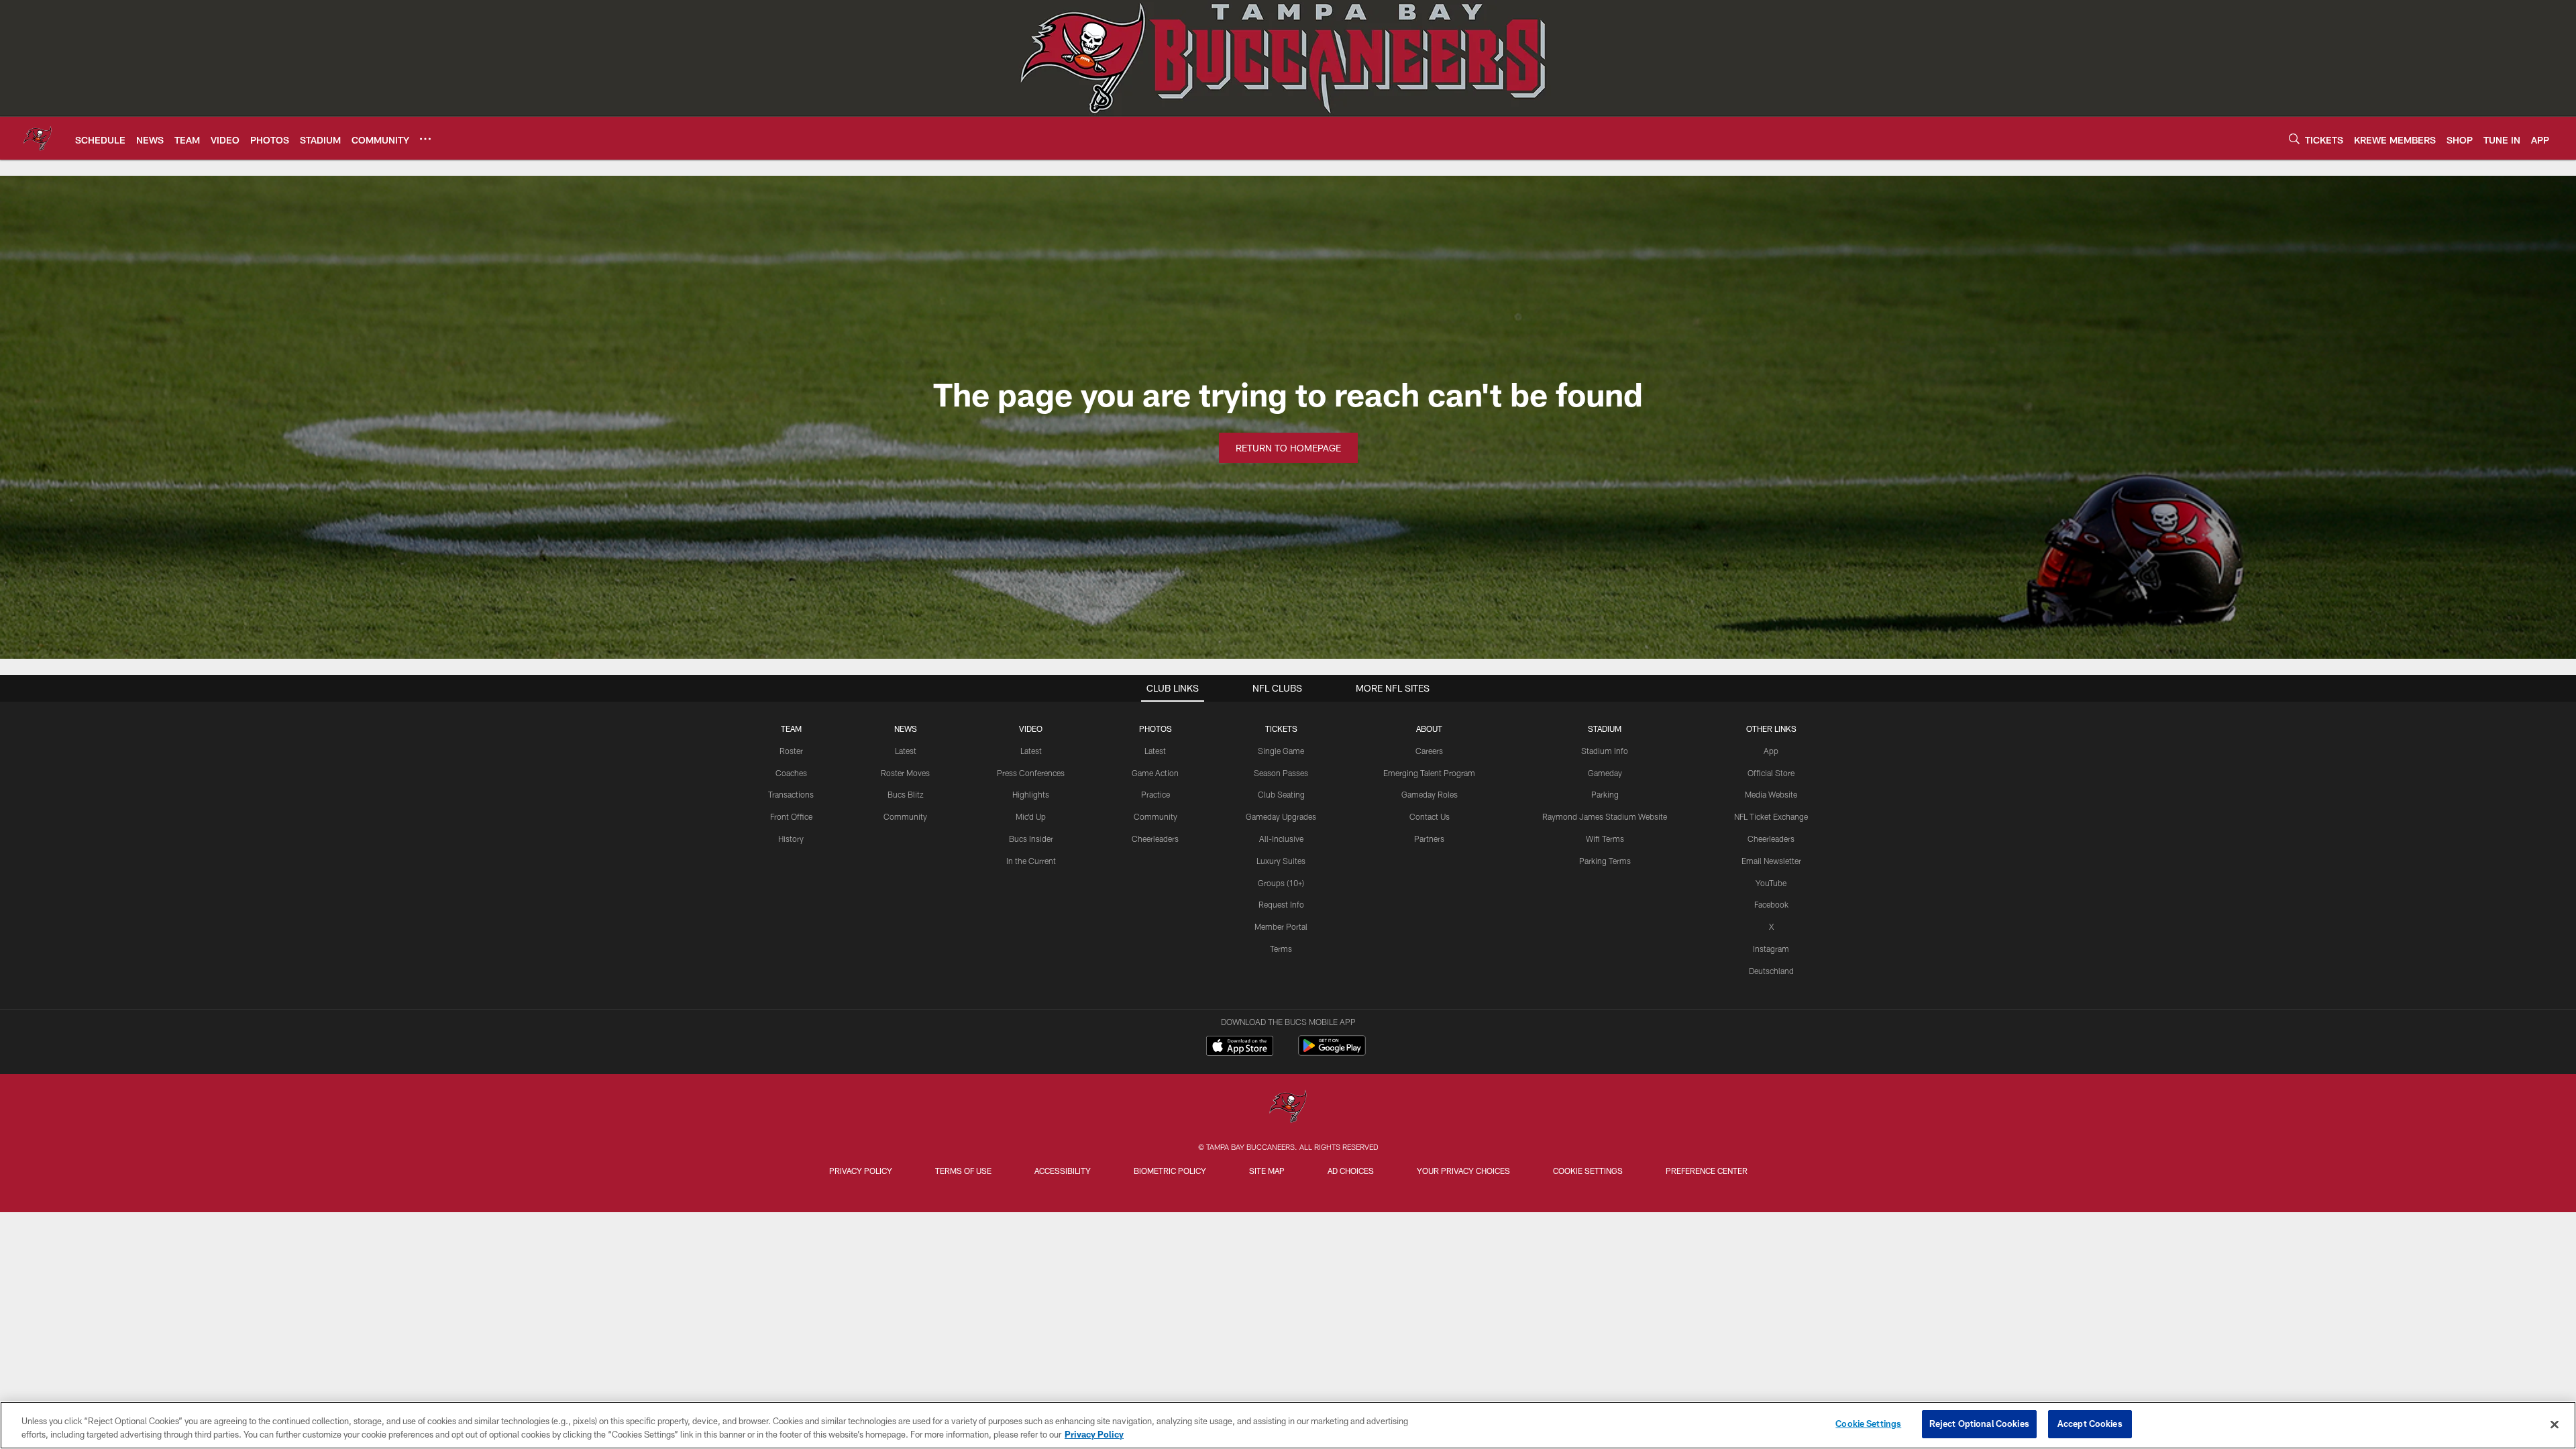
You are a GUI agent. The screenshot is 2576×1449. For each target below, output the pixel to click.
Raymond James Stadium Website (1605, 816)
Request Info (1281, 904)
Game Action (1155, 773)
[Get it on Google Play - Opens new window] (1332, 1052)
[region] (1288, 1425)
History (791, 839)
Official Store (1771, 773)
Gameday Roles (1430, 794)
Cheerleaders (1155, 839)
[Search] (2294, 139)
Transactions (791, 794)
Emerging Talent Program (1429, 773)
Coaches (791, 773)
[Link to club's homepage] (38, 138)
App (1771, 751)
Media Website (1771, 794)
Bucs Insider (1031, 839)
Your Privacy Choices (1463, 1171)
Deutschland (1771, 971)
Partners (1429, 839)
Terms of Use (963, 1171)
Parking (1605, 794)
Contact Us (1430, 816)
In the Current (1031, 861)
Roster (791, 751)
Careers (1429, 751)
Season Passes (1281, 773)
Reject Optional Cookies (1979, 1424)
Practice (1156, 794)
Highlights (1031, 794)
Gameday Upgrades (1281, 816)
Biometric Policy (1170, 1171)
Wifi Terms (1605, 839)
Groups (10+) (1281, 883)
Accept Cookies (2090, 1424)
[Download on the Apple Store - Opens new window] (1240, 1047)
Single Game (1281, 751)
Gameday (1605, 773)
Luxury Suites (1281, 861)
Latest (906, 751)
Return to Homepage (1288, 448)
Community (905, 816)
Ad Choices (1351, 1171)
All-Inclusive (1281, 839)
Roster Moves (905, 773)
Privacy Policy (861, 1171)
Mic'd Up (1031, 816)
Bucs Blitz (906, 794)
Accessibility (1063, 1171)
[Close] (2555, 1424)
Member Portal (1281, 926)
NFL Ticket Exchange (1771, 816)
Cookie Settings (1588, 1171)
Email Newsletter (1771, 861)
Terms (1281, 949)
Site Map (1267, 1171)
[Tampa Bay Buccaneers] (1288, 1108)
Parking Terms (1605, 861)
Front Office (791, 816)
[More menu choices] (425, 139)
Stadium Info (1605, 751)
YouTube (1771, 883)
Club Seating (1281, 794)
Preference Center (1707, 1171)
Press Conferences (1031, 773)
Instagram (1771, 949)
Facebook (1771, 904)
